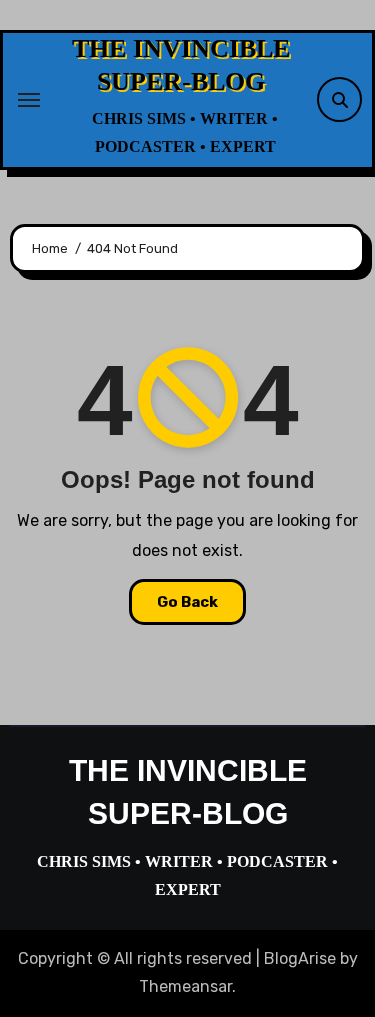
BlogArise (300, 958)
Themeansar (185, 986)
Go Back (187, 602)
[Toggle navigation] (29, 100)
